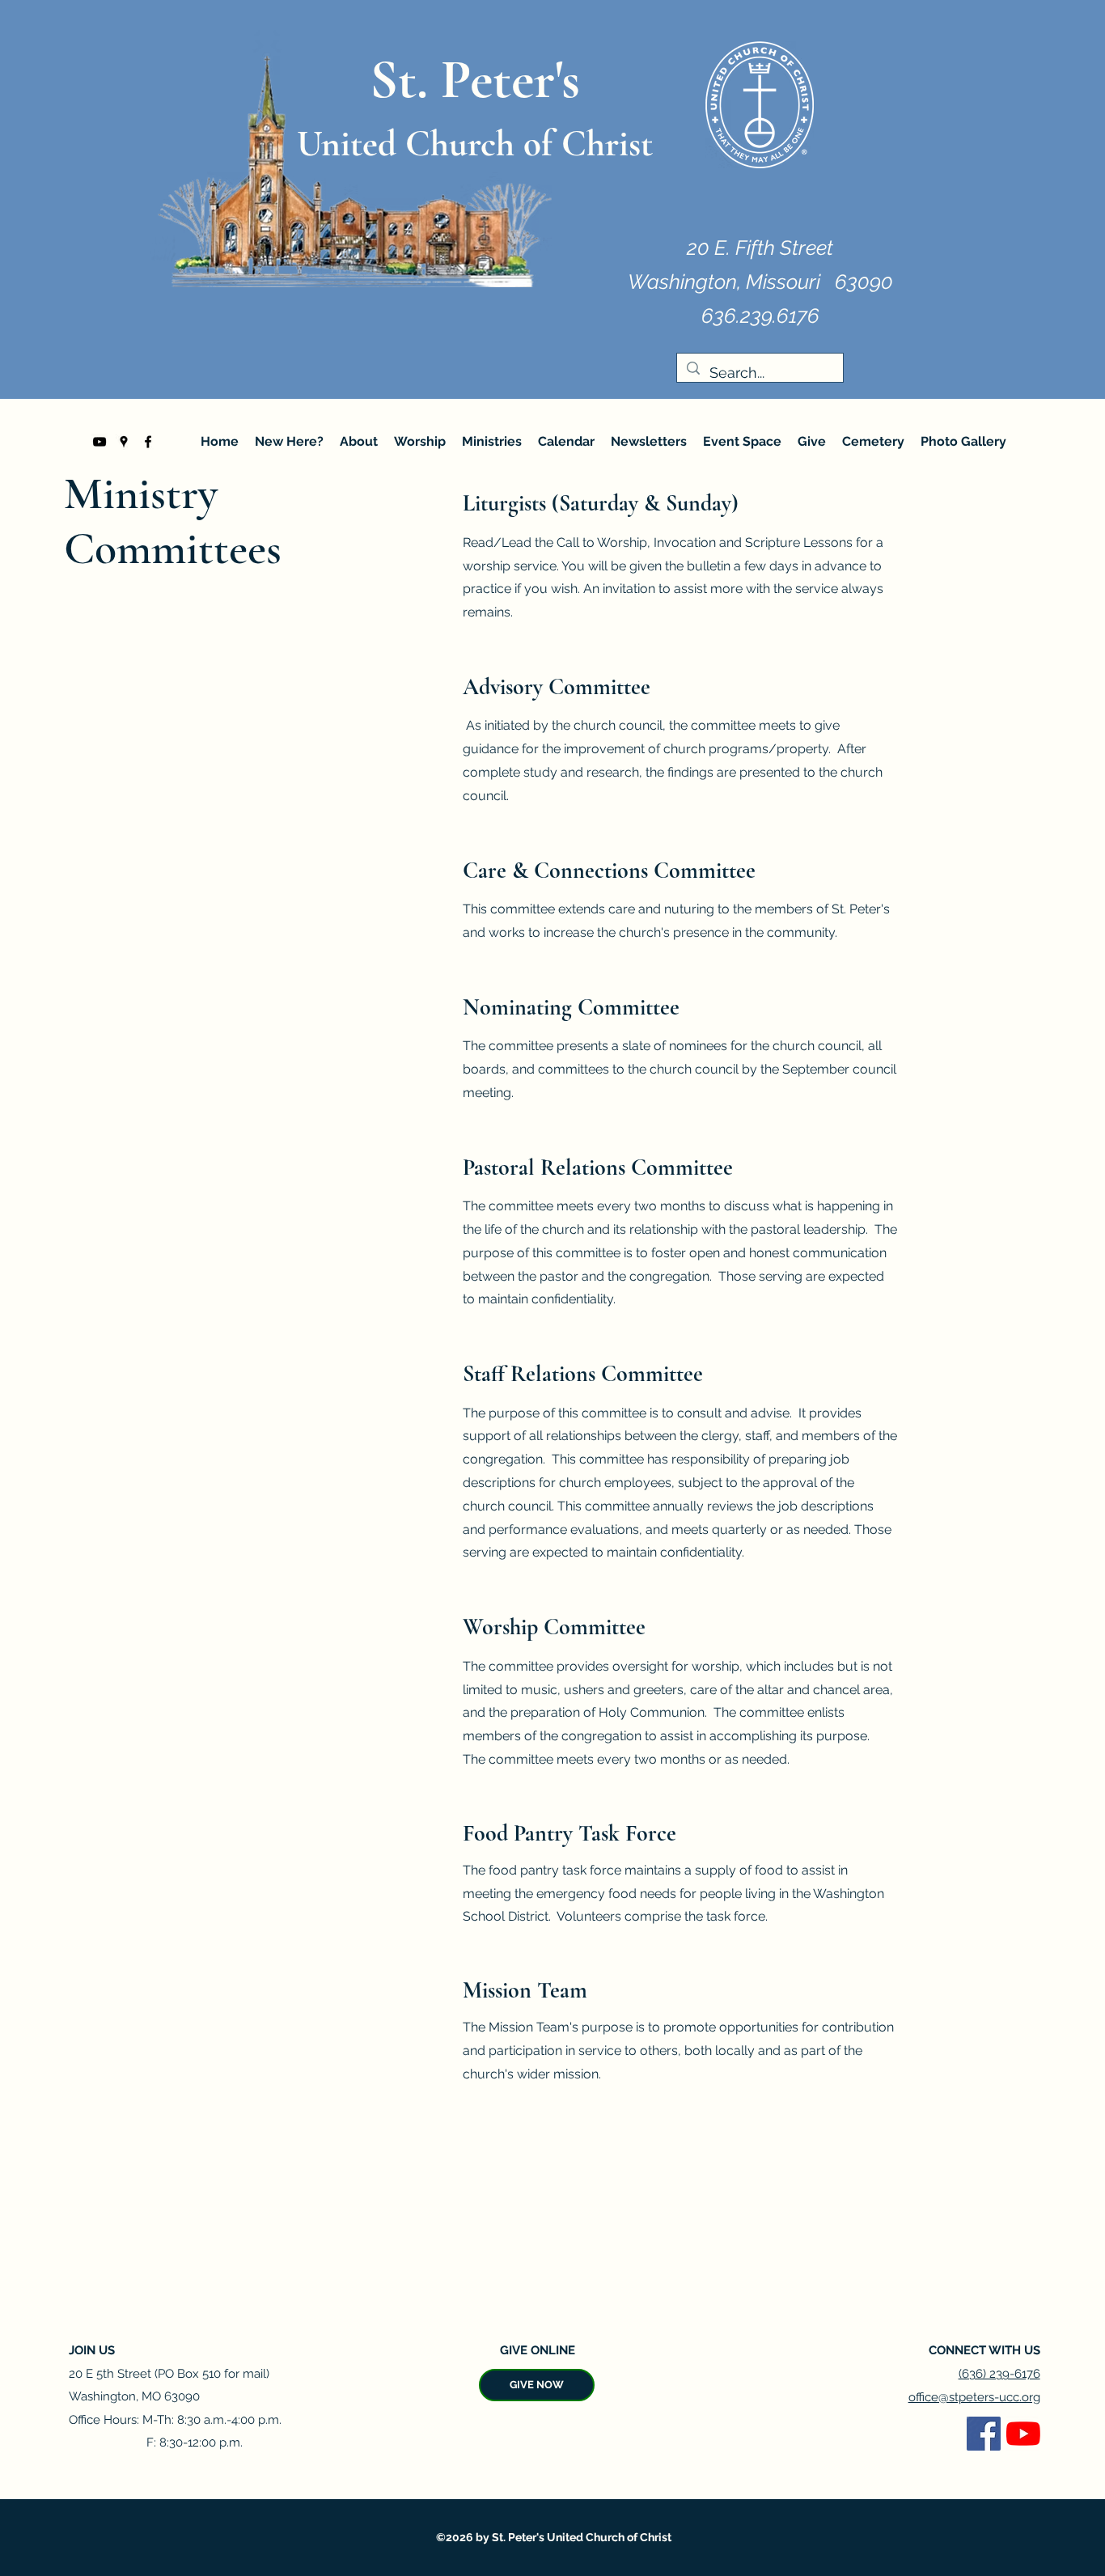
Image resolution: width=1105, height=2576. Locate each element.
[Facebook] (148, 442)
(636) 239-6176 (999, 2374)
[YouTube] (99, 442)
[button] (359, 442)
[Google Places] (124, 442)
